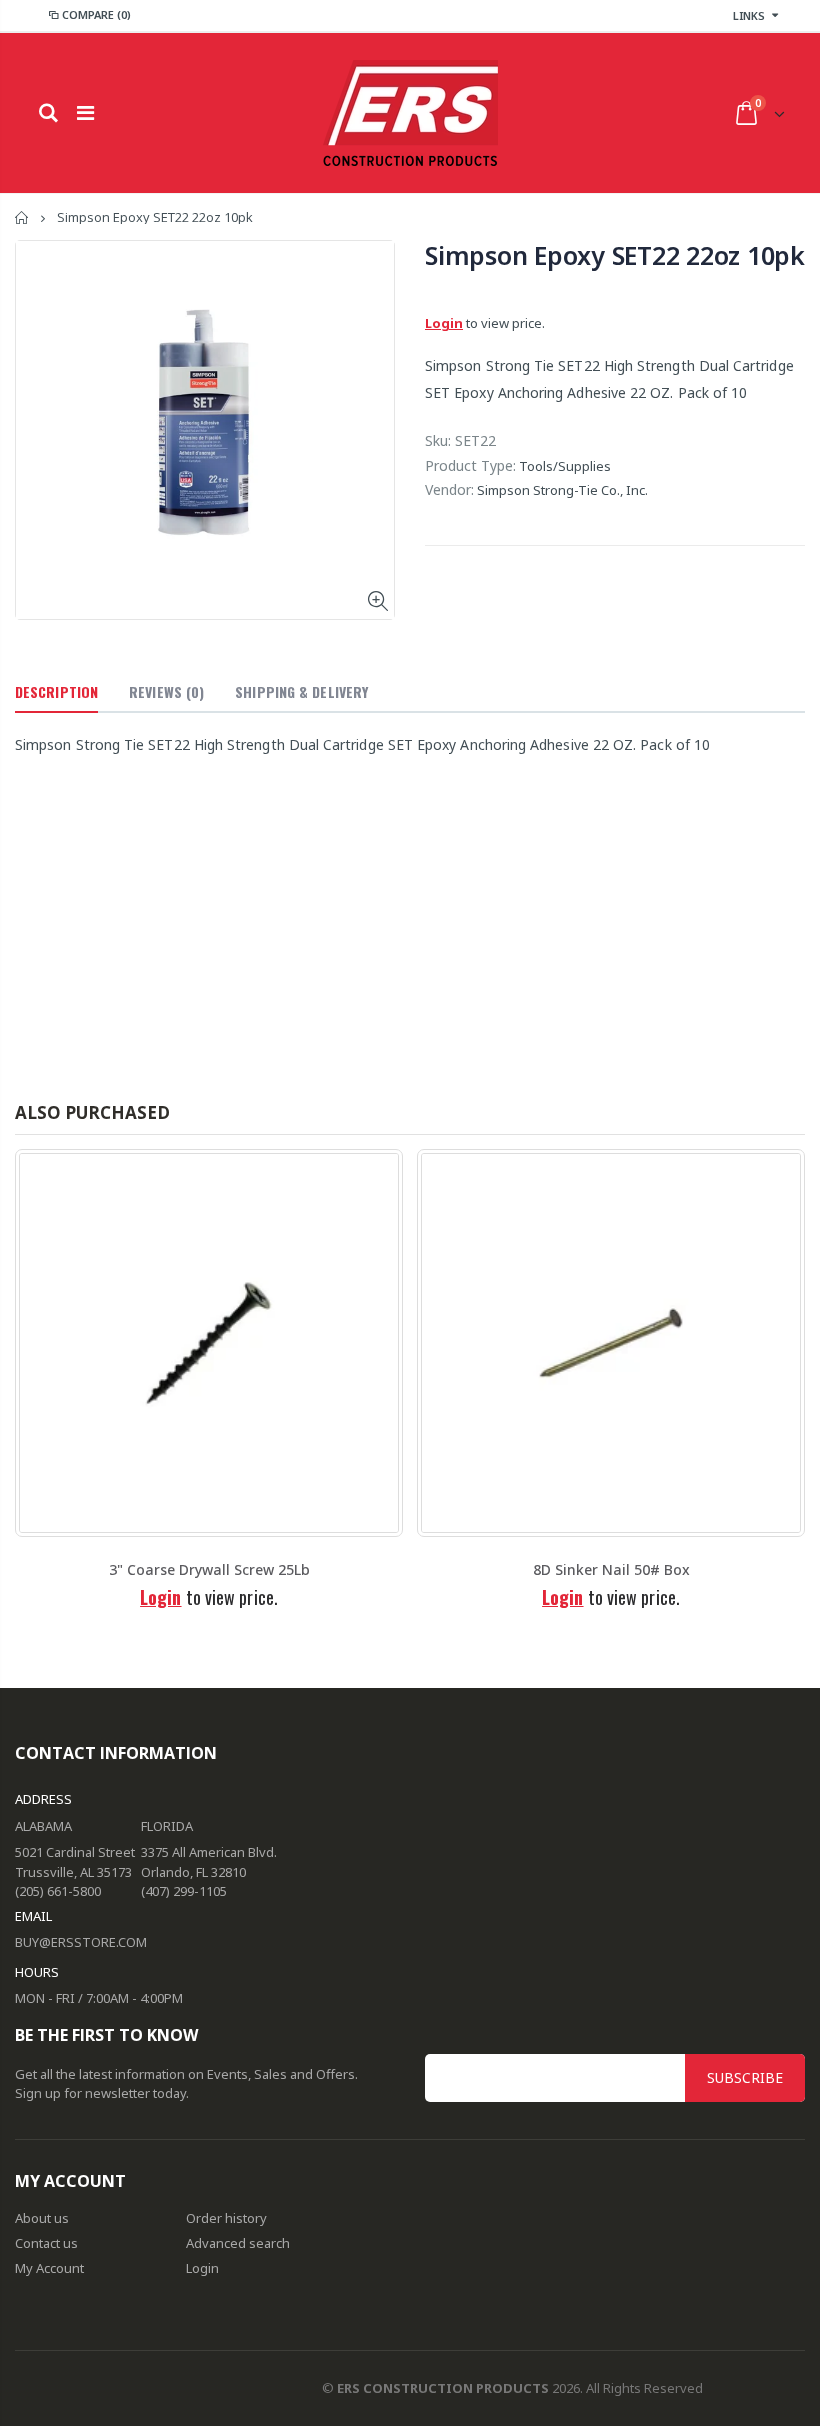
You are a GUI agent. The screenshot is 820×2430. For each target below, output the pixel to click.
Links (749, 15)
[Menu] (85, 112)
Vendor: (449, 489)
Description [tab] (56, 691)
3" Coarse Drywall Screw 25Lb (209, 1569)
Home (22, 217)
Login (444, 323)
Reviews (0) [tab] (166, 691)
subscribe (745, 2077)
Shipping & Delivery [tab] (301, 691)
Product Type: (470, 465)
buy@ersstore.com (81, 1942)
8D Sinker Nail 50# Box (611, 1569)
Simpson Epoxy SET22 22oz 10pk (615, 255)
